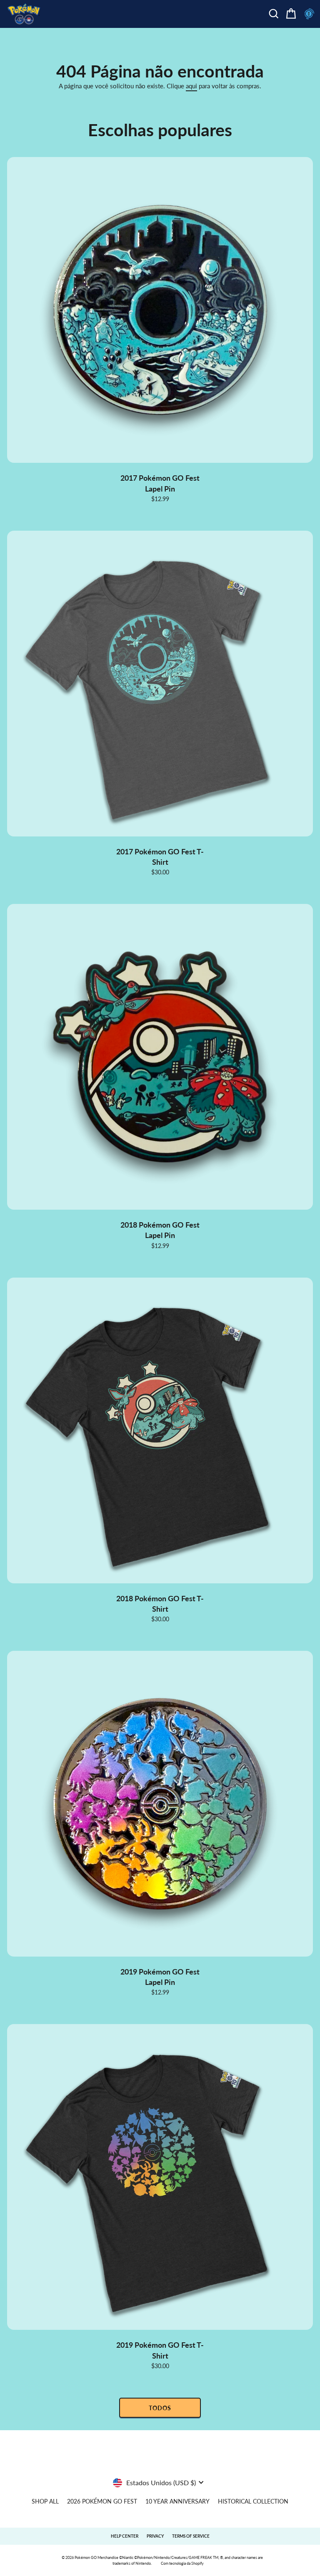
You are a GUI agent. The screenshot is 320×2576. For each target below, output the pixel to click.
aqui (191, 86)
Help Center (125, 2536)
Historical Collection (253, 2501)
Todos (160, 2408)
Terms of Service (191, 2536)
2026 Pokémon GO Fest (102, 2501)
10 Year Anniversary (177, 2501)
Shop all (45, 2501)
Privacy (155, 2536)
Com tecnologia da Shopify (182, 2563)
